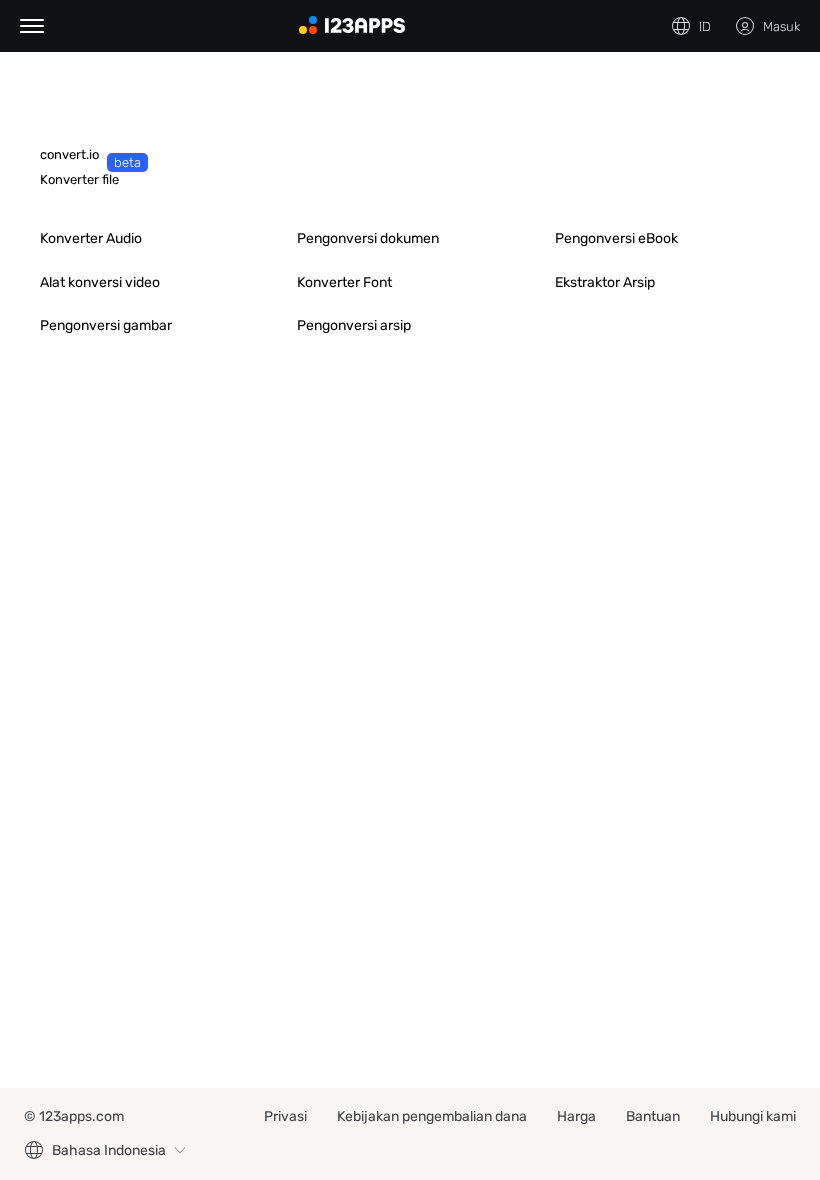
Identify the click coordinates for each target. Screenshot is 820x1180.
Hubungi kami (753, 1116)
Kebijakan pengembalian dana (432, 1116)
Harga (576, 1116)
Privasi (285, 1116)
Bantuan (653, 1116)
